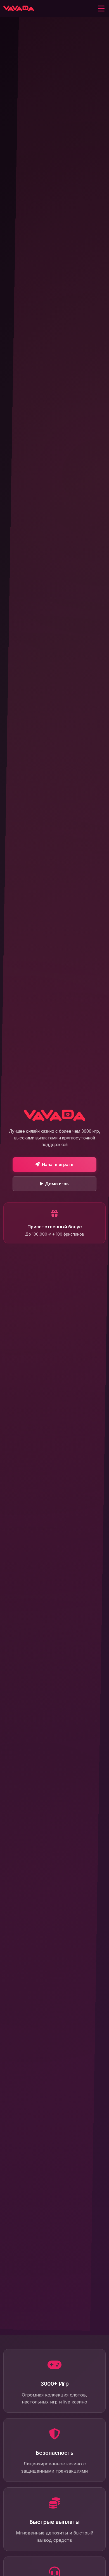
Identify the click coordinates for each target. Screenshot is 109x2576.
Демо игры (57, 1184)
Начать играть (58, 1164)
